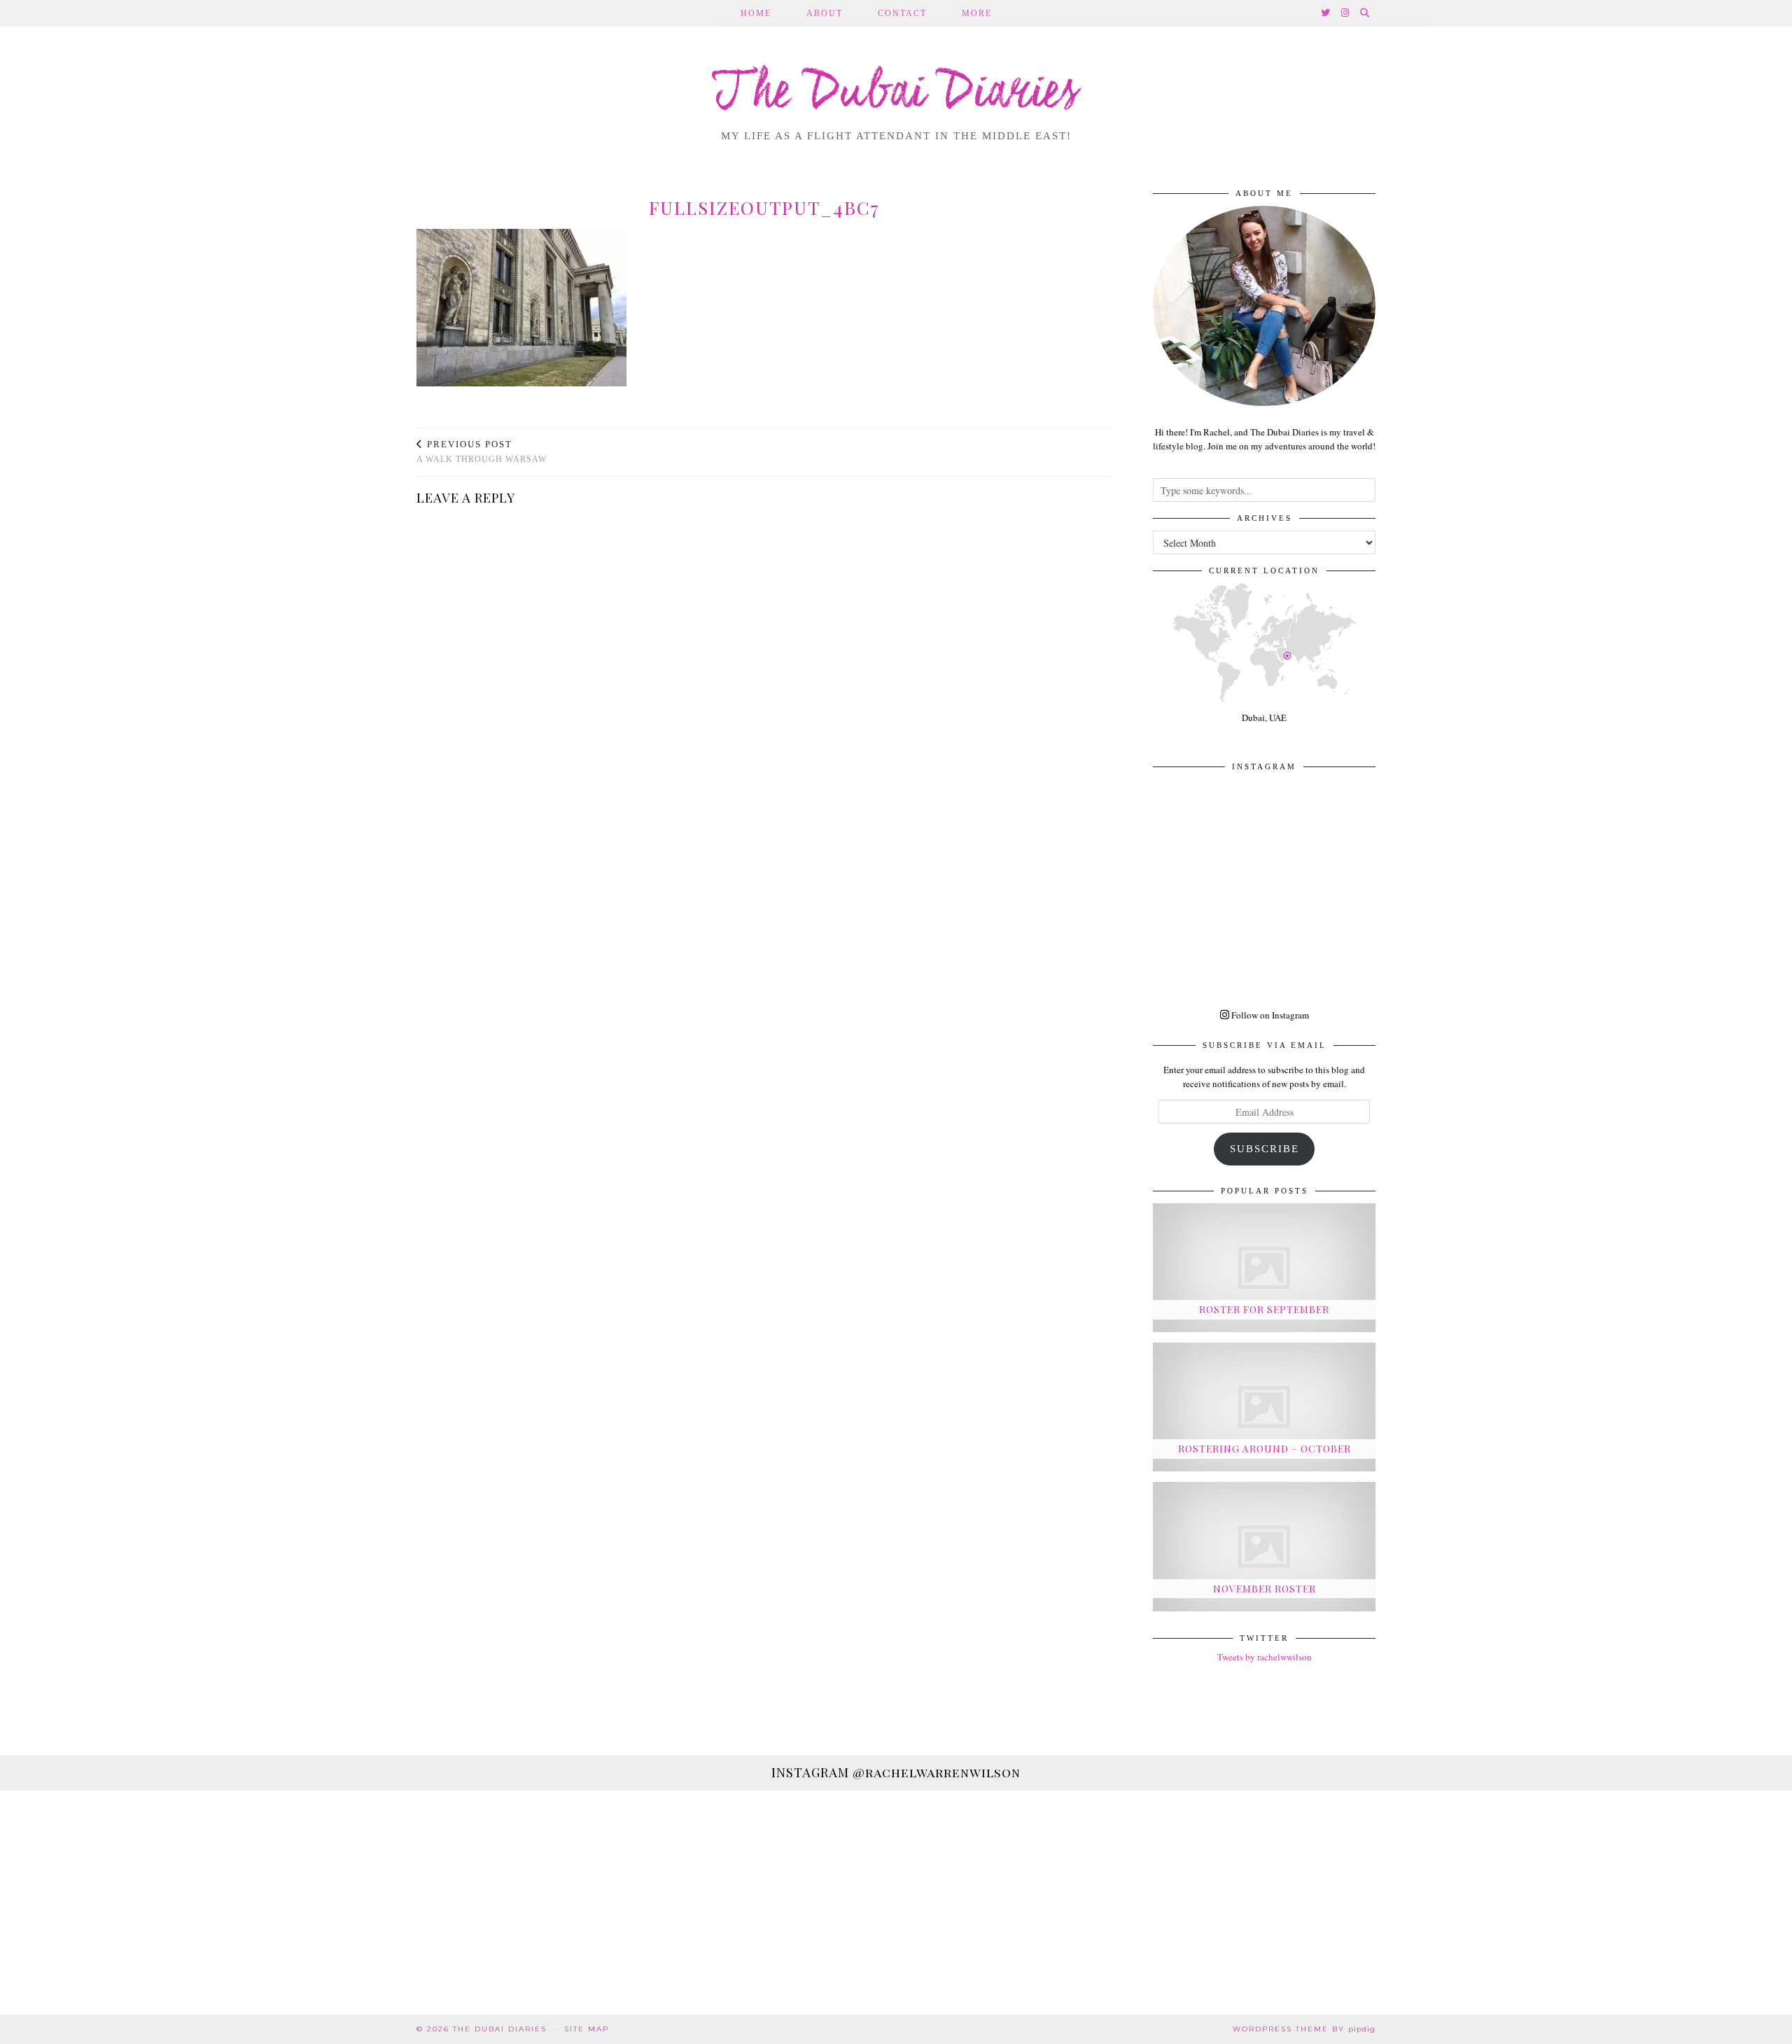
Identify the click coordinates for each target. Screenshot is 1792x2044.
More (977, 13)
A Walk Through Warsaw (482, 452)
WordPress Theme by (1304, 2029)
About (825, 13)
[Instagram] (1346, 13)
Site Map (587, 2029)
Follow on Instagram (1269, 1015)
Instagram (896, 1772)
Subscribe (1265, 1149)
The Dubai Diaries (896, 94)
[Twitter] (1326, 13)
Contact (902, 13)
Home (756, 13)
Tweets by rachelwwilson (1265, 1657)
